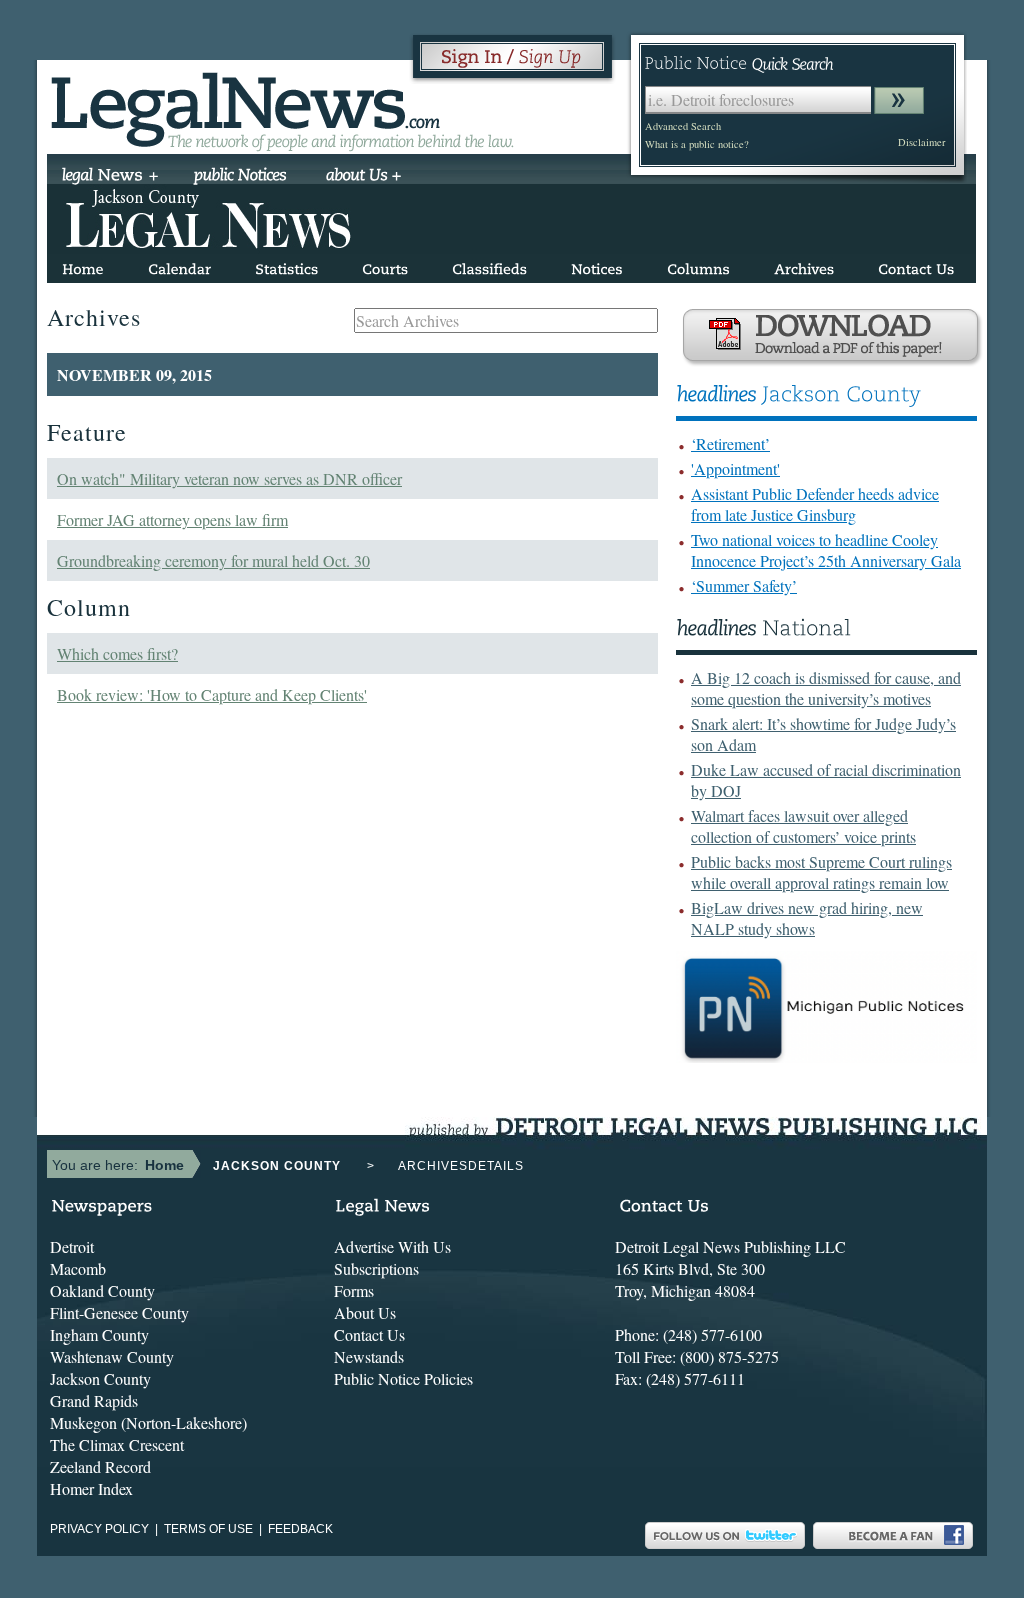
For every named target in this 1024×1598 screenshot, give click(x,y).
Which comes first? (117, 653)
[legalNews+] (110, 177)
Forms (354, 1290)
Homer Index (91, 1488)
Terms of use (208, 1529)
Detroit (72, 1246)
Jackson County (100, 1378)
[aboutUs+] (363, 177)
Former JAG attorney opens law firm (172, 519)
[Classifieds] (489, 265)
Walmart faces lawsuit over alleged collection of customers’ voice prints (803, 826)
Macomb (78, 1268)
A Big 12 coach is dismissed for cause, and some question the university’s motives (826, 688)
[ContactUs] (916, 265)
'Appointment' (735, 468)
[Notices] (597, 265)
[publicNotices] (240, 177)
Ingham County (99, 1334)
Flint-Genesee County (119, 1312)
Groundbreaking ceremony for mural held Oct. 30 (213, 560)
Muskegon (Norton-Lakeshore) (148, 1422)
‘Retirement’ (730, 443)
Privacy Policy (99, 1529)
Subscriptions (376, 1268)
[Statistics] (286, 265)
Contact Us (369, 1334)
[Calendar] (179, 265)
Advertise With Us (392, 1246)
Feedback (300, 1529)
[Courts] (385, 265)
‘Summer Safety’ (744, 585)
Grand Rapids (94, 1400)
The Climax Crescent (117, 1444)
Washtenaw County (112, 1356)
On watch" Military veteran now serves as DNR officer (229, 478)
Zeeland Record (100, 1466)
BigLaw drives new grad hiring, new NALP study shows (807, 918)
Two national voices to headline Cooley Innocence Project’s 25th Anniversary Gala (826, 550)
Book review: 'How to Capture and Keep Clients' (212, 694)
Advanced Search (683, 126)
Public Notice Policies (403, 1378)
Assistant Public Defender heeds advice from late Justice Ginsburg (815, 504)
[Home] (83, 265)
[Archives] (804, 265)
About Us (365, 1312)
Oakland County (102, 1290)
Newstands (369, 1356)
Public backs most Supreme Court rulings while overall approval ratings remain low (821, 872)
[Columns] (698, 265)
